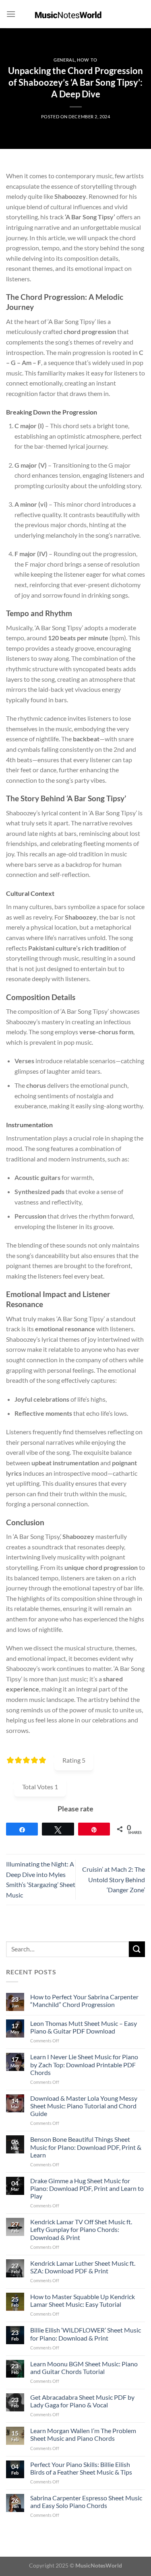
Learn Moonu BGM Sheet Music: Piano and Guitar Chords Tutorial (84, 2368)
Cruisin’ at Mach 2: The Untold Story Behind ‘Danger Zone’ (114, 1879)
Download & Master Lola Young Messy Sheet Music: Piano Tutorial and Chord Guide (84, 2106)
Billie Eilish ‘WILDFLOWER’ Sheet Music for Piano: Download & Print (86, 2334)
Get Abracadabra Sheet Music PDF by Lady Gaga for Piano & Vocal (82, 2401)
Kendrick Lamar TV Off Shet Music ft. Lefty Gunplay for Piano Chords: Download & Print (81, 2229)
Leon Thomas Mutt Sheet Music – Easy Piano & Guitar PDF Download (84, 2027)
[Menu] (11, 14)
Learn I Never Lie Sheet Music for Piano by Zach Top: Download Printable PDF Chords (84, 2064)
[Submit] (137, 1949)
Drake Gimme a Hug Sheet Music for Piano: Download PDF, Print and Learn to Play (87, 2188)
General (64, 60)
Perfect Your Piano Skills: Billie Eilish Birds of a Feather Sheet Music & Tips (81, 2468)
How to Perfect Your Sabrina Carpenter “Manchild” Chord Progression (84, 2001)
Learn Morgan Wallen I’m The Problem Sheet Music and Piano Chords (83, 2434)
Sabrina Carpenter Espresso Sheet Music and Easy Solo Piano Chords (86, 2502)
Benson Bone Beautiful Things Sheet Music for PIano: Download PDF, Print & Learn (86, 2147)
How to (87, 60)
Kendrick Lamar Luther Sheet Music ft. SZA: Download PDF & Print (83, 2267)
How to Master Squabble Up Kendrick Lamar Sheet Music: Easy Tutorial (83, 2300)
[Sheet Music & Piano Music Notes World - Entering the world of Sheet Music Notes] (75, 14)
